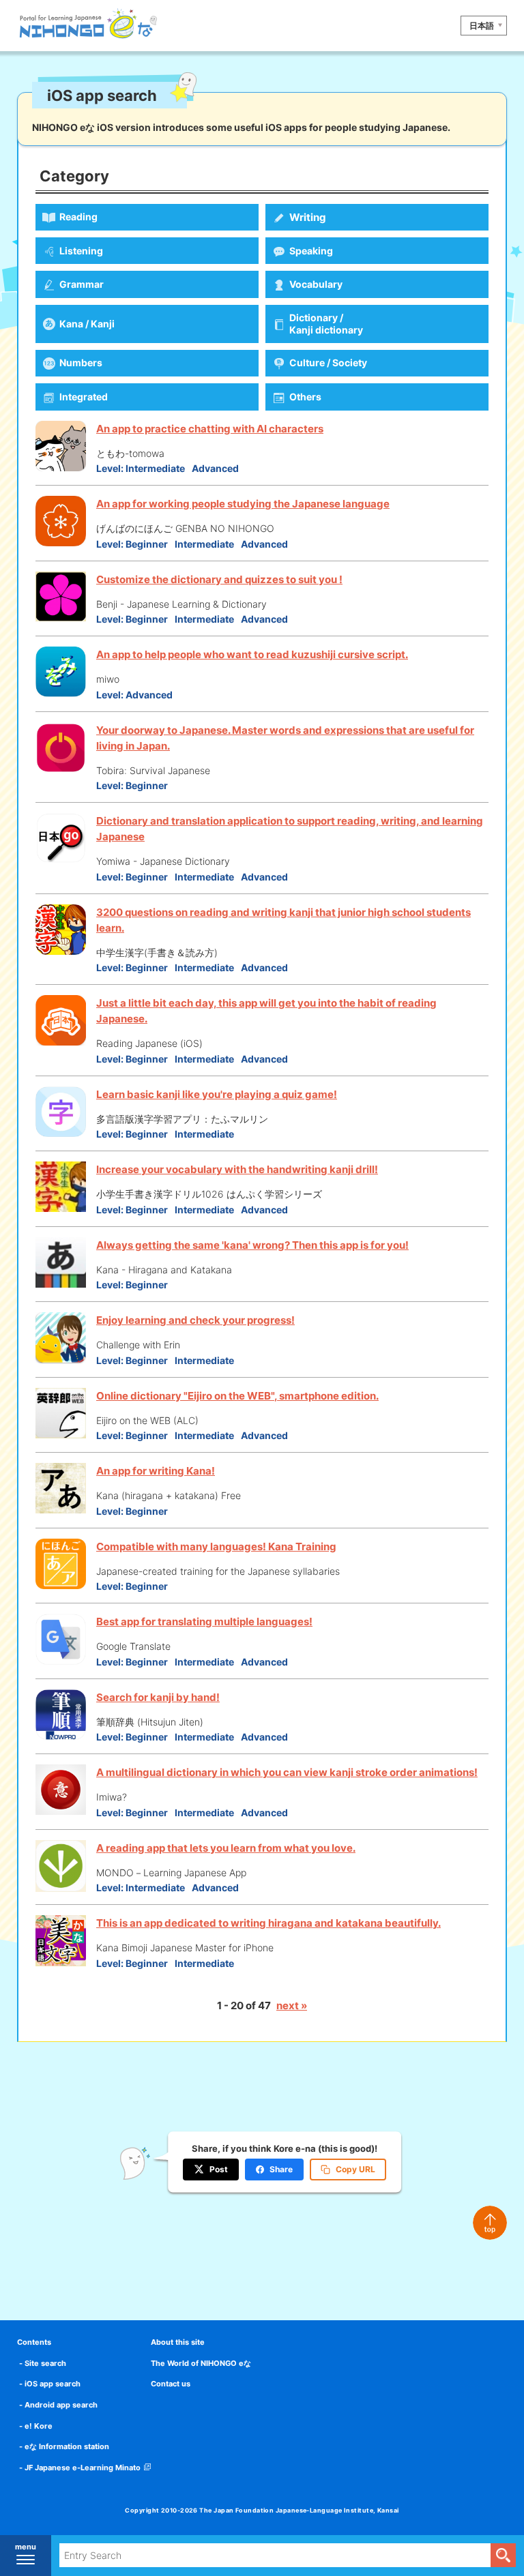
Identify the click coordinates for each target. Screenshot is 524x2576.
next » (292, 2005)
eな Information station (67, 2446)
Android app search (61, 2405)
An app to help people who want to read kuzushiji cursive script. (252, 654)
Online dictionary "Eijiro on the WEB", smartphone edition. (237, 1396)
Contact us (171, 2384)
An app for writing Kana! (156, 1471)
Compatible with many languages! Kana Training (216, 1546)
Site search (45, 2363)
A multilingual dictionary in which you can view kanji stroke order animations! (287, 1772)
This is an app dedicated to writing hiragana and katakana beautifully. (268, 1923)
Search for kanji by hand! (158, 1697)
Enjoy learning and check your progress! (195, 1320)
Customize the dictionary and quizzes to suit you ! (219, 579)
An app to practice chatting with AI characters (210, 429)
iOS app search (53, 2384)
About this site (178, 2342)
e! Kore (39, 2426)
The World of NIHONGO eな (201, 2363)
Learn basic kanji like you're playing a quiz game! (217, 1094)
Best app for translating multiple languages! (204, 1622)
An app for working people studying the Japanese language (243, 504)
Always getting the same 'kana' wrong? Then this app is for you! (252, 1245)
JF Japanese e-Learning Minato (83, 2468)
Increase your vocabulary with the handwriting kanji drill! (237, 1169)
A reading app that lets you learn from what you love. (226, 1848)
